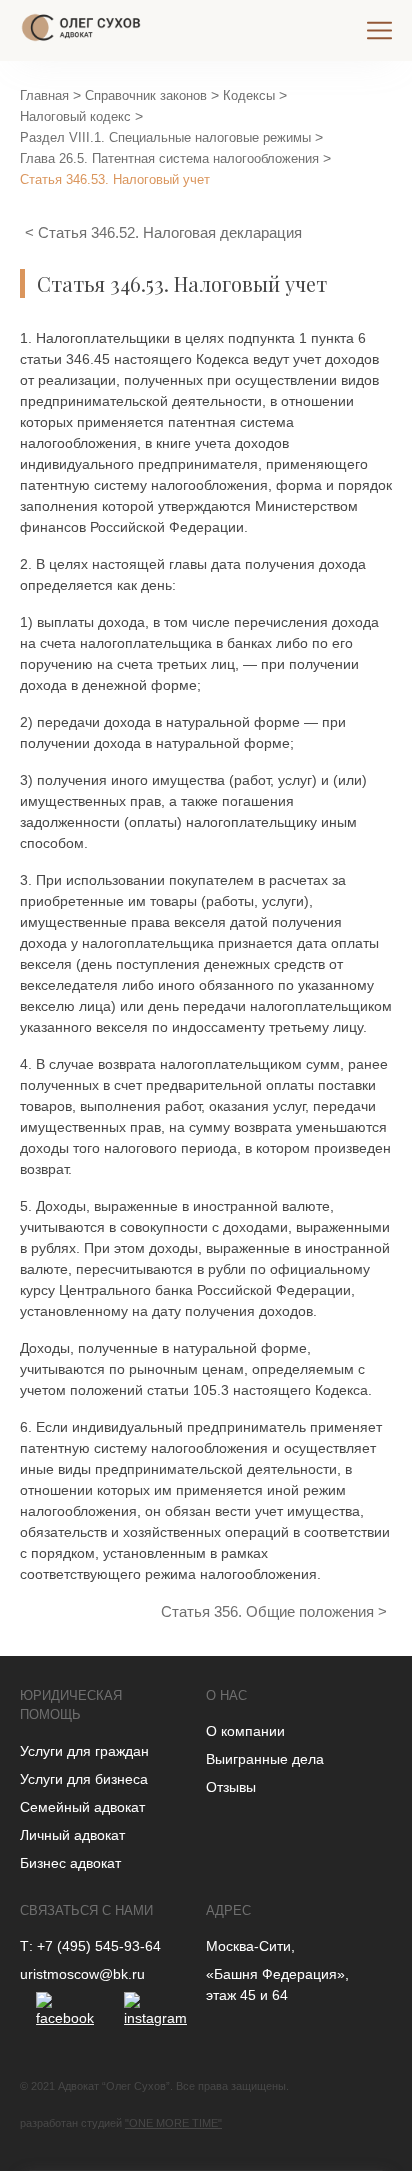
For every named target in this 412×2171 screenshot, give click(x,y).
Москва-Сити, (250, 1946)
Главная (44, 95)
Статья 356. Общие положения (269, 1611)
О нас (226, 1695)
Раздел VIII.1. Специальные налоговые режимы (165, 137)
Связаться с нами (86, 1910)
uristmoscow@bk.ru (82, 1974)
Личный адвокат (72, 1835)
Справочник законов (146, 95)
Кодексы (249, 95)
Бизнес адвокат (70, 1863)
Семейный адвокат (82, 1807)
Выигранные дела (265, 1759)
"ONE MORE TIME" (173, 2123)
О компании (245, 1731)
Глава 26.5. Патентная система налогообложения (169, 158)
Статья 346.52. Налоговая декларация (170, 232)
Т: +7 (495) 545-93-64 (90, 1946)
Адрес (228, 1910)
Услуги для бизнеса (84, 1779)
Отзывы (231, 1787)
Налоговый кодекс (75, 116)
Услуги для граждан (84, 1751)
